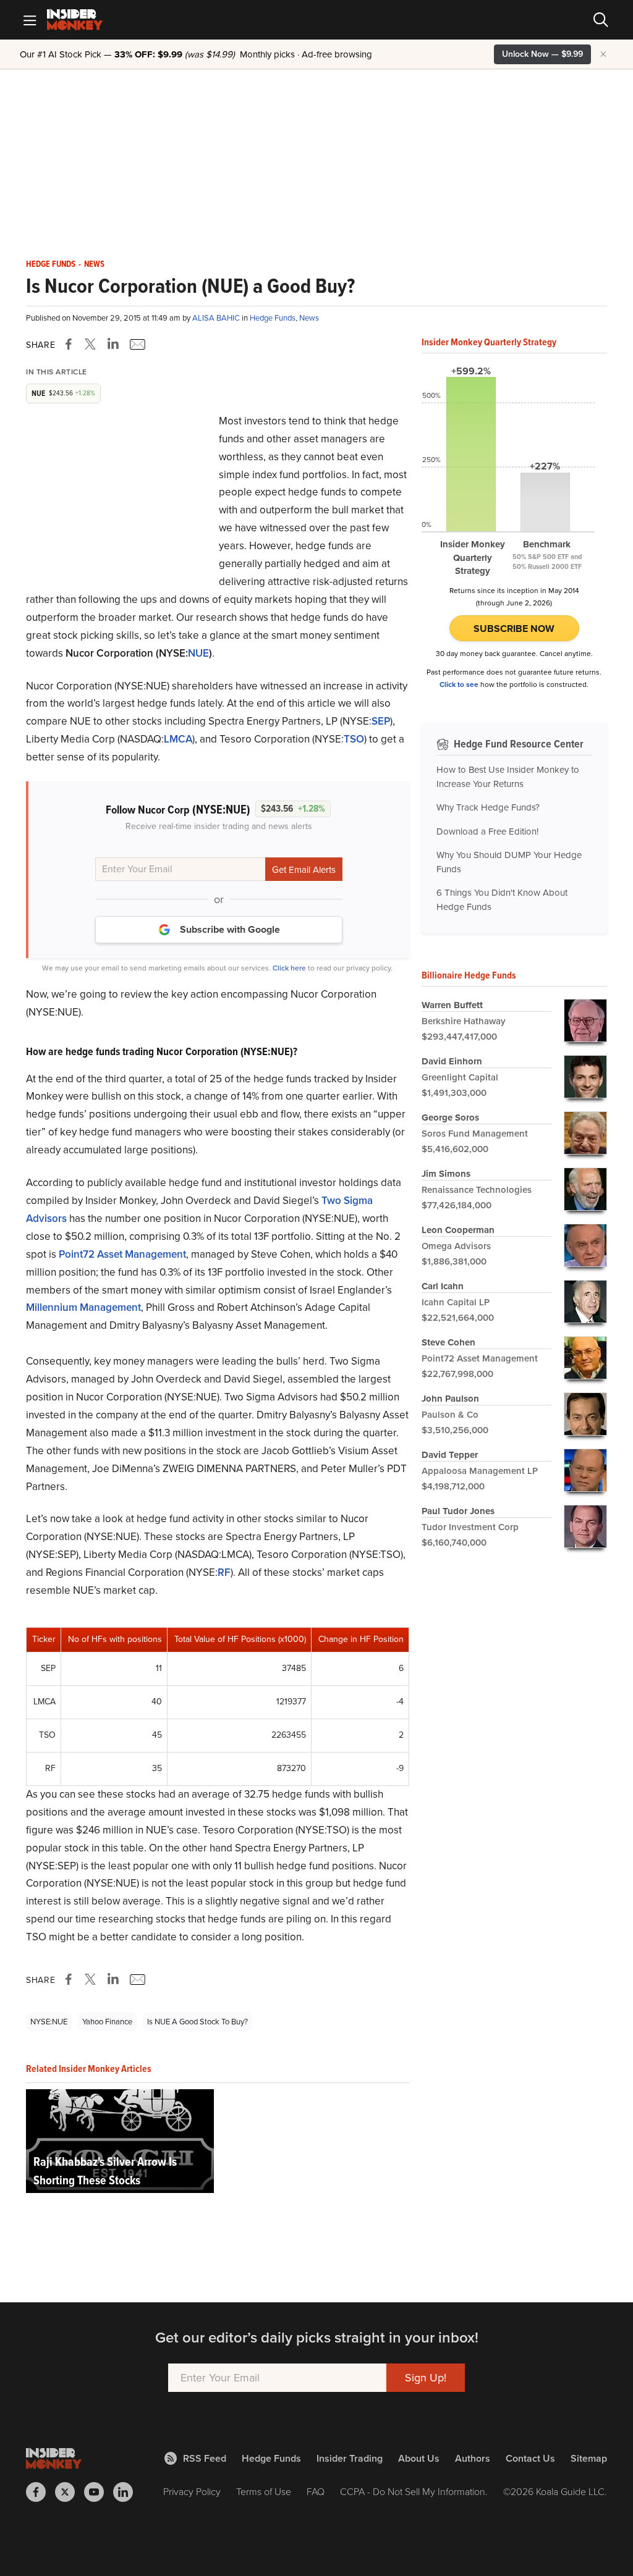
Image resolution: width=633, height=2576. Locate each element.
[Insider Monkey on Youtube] (99, 2492)
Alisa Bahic (217, 318)
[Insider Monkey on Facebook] (40, 2492)
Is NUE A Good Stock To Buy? (198, 2022)
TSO (354, 739)
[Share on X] (92, 344)
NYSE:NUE (49, 2022)
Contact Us (530, 2458)
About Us (419, 2458)
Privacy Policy (192, 2492)
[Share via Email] (136, 344)
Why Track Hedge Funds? (488, 807)
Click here (289, 968)
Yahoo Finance (107, 2022)
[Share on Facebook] (71, 344)
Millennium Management (83, 1307)
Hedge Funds (51, 264)
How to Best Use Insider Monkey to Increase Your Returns (508, 777)
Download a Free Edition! (487, 831)
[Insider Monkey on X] (70, 2492)
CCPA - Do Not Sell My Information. (414, 2492)
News (94, 264)
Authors (473, 2458)
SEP (381, 721)
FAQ (316, 2492)
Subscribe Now (514, 629)
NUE (198, 653)
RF (224, 1572)
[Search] (601, 20)
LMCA (178, 739)
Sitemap (589, 2458)
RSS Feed (205, 2458)
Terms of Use (264, 2492)
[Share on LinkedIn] (113, 344)
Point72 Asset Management (122, 1254)
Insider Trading (350, 2458)
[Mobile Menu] (30, 20)
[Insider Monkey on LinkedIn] (128, 2492)
